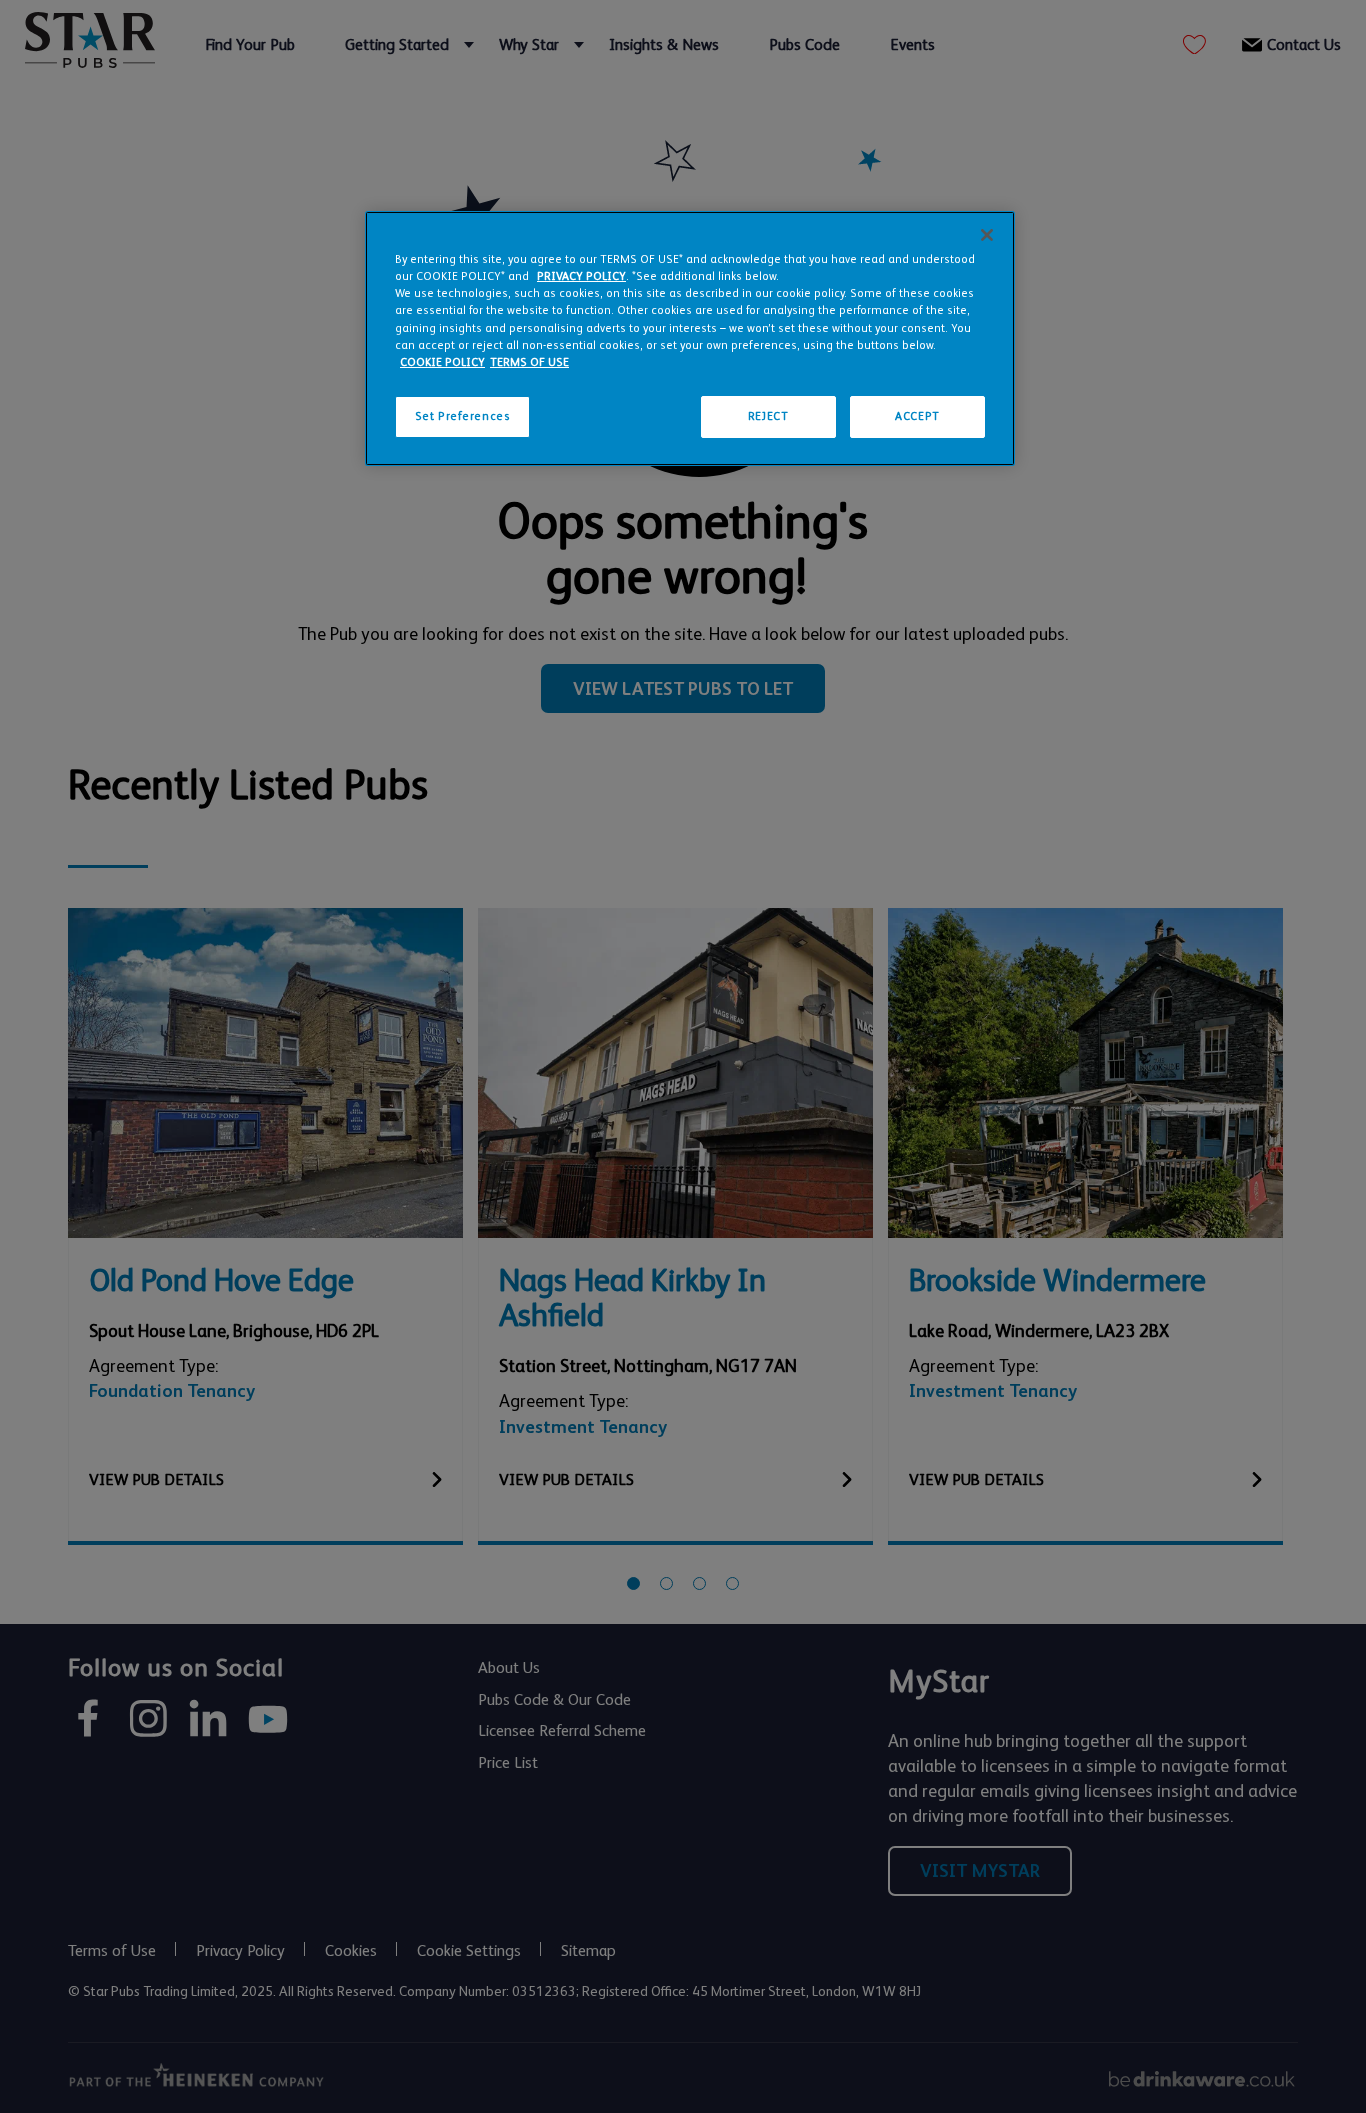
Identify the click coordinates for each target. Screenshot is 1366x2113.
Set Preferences (463, 416)
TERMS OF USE (529, 362)
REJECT (768, 416)
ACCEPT (917, 416)
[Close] (987, 235)
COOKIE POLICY (442, 362)
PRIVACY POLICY (581, 276)
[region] (690, 338)
